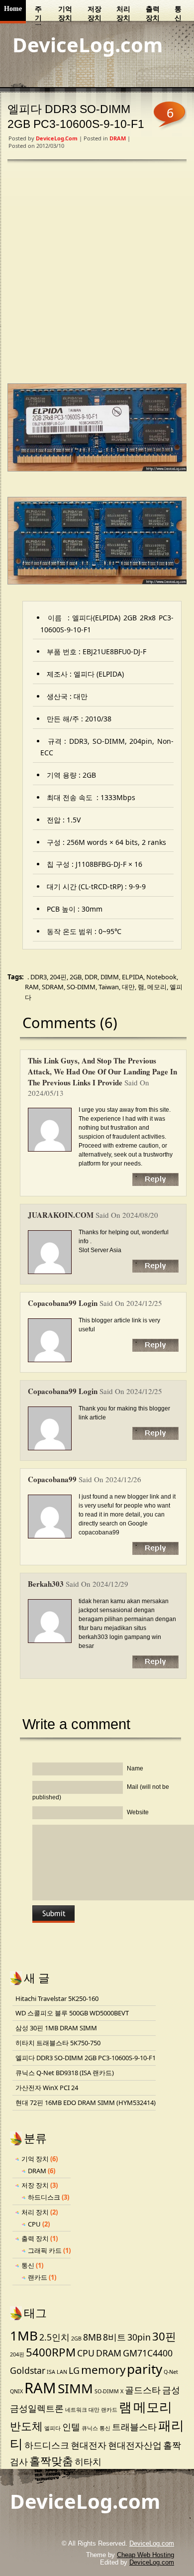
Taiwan (109, 987)
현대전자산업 (135, 2445)
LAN (62, 2372)
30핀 (164, 2336)
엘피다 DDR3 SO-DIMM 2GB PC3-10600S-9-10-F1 (86, 2058)
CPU (34, 2224)
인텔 (71, 2427)
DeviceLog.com (88, 45)
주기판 (38, 15)
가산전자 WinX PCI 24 (47, 2088)
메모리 (157, 987)
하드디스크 (44, 2197)
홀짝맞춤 (51, 2461)
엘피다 (52, 2428)
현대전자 (89, 2445)
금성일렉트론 (37, 2408)
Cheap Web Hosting (145, 2555)
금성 (171, 2390)
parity (145, 2369)
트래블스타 (134, 2427)
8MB (92, 2337)
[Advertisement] (97, 274)
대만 (128, 987)
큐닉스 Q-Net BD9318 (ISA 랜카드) (65, 2073)
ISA (51, 2372)
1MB (24, 2336)
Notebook (161, 977)
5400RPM (51, 2352)
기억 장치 (65, 14)
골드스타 (143, 2390)
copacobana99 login (63, 1303)
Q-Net (171, 2372)
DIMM (110, 977)
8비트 (114, 2337)
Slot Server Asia (100, 1250)
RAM (32, 987)
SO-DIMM (81, 987)
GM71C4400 (148, 2353)
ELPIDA (133, 977)
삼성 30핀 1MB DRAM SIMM (56, 2028)
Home (13, 9)
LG (74, 2370)
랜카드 (38, 2277)
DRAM (118, 138)
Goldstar (28, 2370)
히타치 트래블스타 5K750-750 (58, 2043)
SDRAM (53, 987)
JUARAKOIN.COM (61, 1215)
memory (103, 2370)
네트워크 (76, 2410)
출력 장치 (153, 14)
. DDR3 (37, 977)
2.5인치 (54, 2337)
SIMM (75, 2388)
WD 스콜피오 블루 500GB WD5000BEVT (72, 2013)
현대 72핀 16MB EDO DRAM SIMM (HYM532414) (86, 2103)
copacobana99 (52, 1479)
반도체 (26, 2426)
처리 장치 (123, 14)
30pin (139, 2337)
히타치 (88, 2461)
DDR (91, 977)
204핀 (58, 977)
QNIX (16, 2391)
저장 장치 (95, 14)
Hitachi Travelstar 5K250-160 (57, 1998)
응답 (155, 1179)
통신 (178, 14)
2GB (76, 977)
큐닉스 (90, 2428)
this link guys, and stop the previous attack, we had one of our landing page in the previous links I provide (102, 1071)
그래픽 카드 (45, 2250)
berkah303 (46, 1584)
